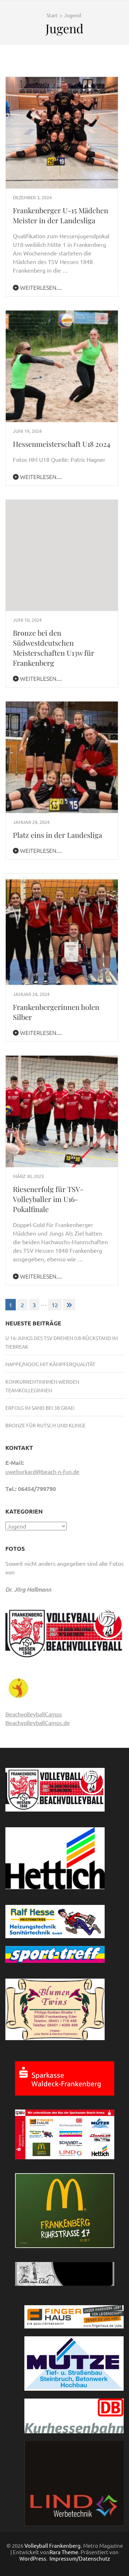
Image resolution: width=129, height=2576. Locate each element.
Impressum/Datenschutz (80, 2558)
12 (55, 1305)
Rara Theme (64, 2552)
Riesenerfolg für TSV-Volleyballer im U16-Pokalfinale (48, 1199)
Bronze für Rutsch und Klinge (46, 1425)
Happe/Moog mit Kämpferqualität (50, 1364)
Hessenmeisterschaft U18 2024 (62, 444)
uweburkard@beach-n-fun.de (42, 1471)
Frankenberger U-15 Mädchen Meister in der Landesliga (61, 215)
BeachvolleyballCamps (34, 1714)
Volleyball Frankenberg (52, 2545)
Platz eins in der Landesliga (58, 835)
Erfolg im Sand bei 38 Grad (40, 1408)
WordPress (33, 2558)
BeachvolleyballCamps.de (38, 1722)
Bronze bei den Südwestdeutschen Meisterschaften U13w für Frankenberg (54, 648)
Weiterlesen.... (40, 287)
